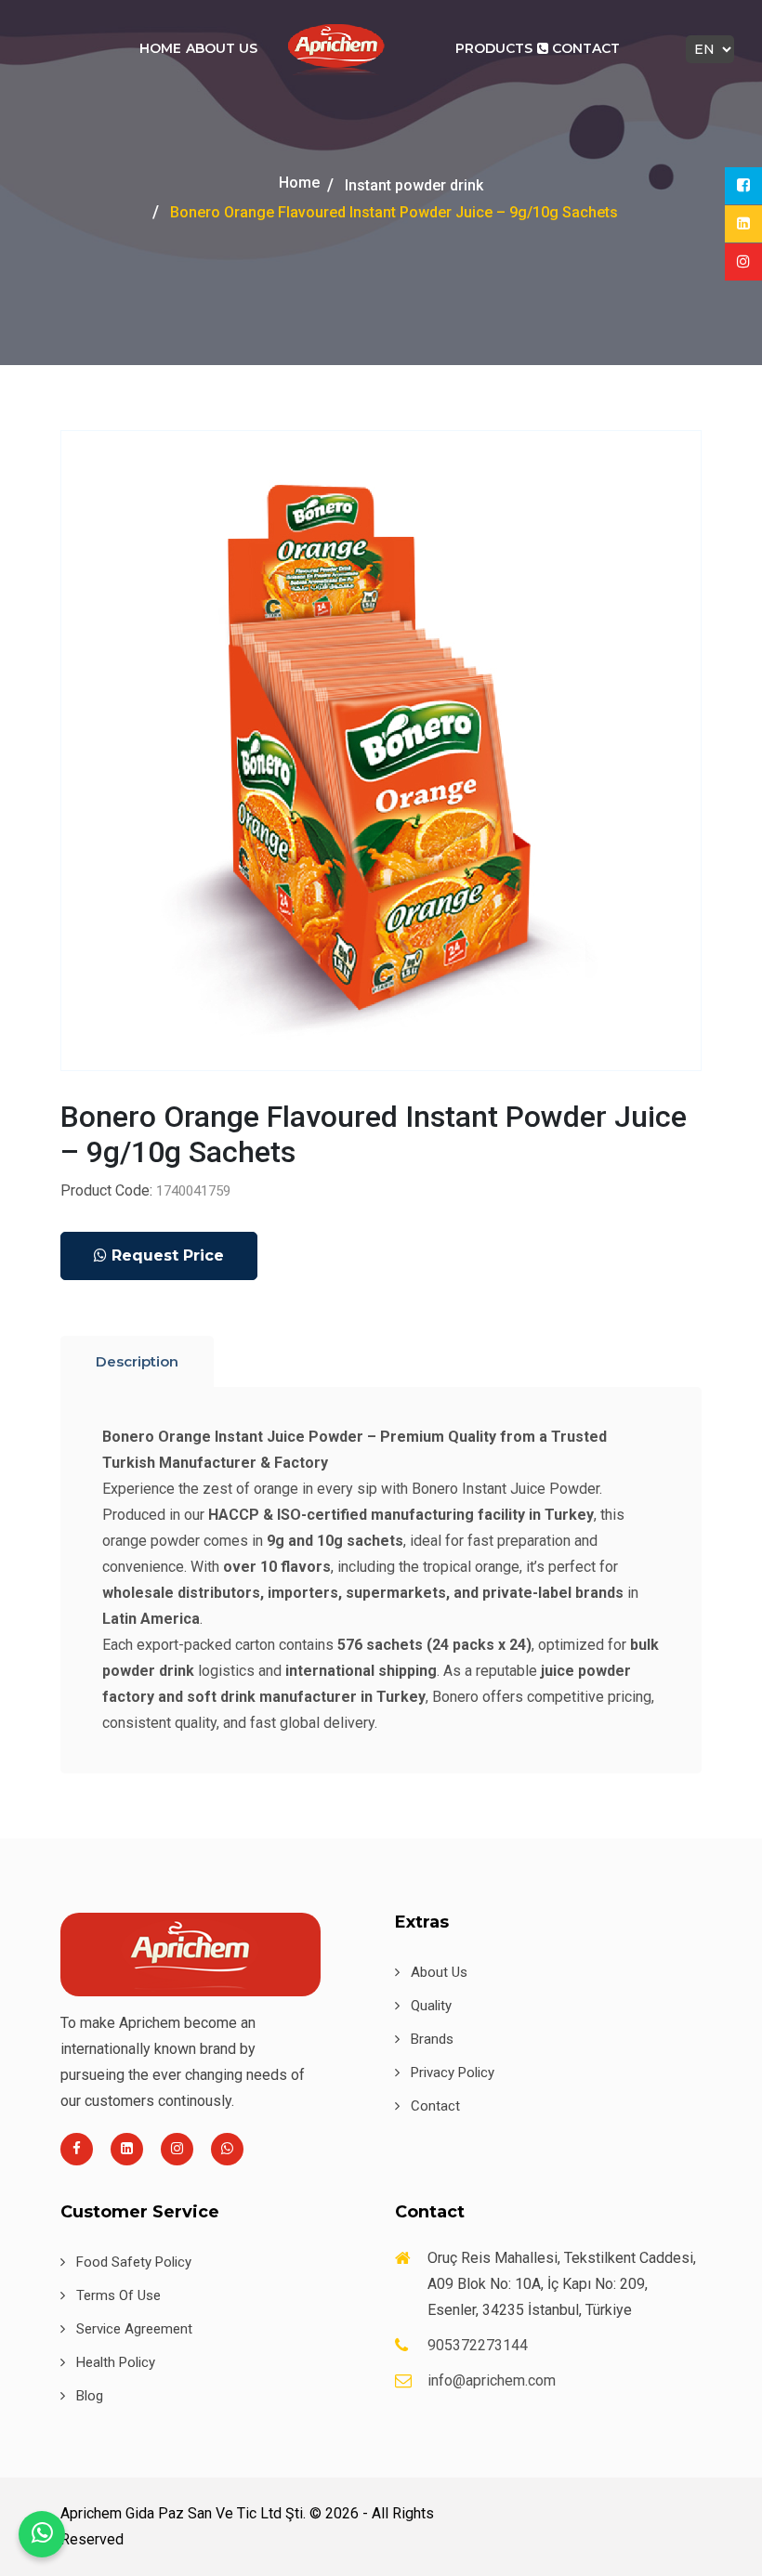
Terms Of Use (117, 2295)
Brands (430, 2039)
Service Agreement (132, 2329)
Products (494, 48)
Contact (584, 48)
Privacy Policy (451, 2073)
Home (160, 48)
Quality (429, 2006)
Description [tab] (137, 1361)
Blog (88, 2396)
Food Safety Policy (132, 2262)
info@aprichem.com (492, 2380)
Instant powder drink (414, 185)
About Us (222, 48)
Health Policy (114, 2362)
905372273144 (478, 2345)
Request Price (165, 1255)
